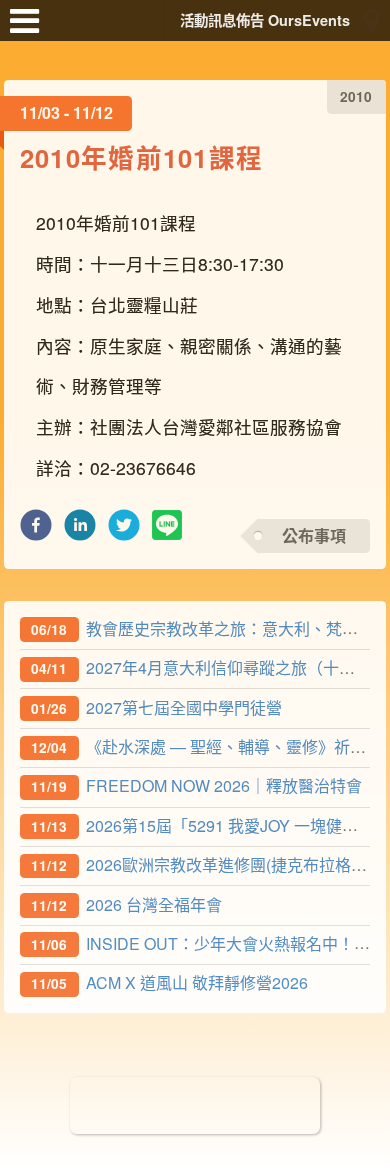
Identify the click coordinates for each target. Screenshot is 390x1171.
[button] (36, 530)
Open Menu (30, 30)
